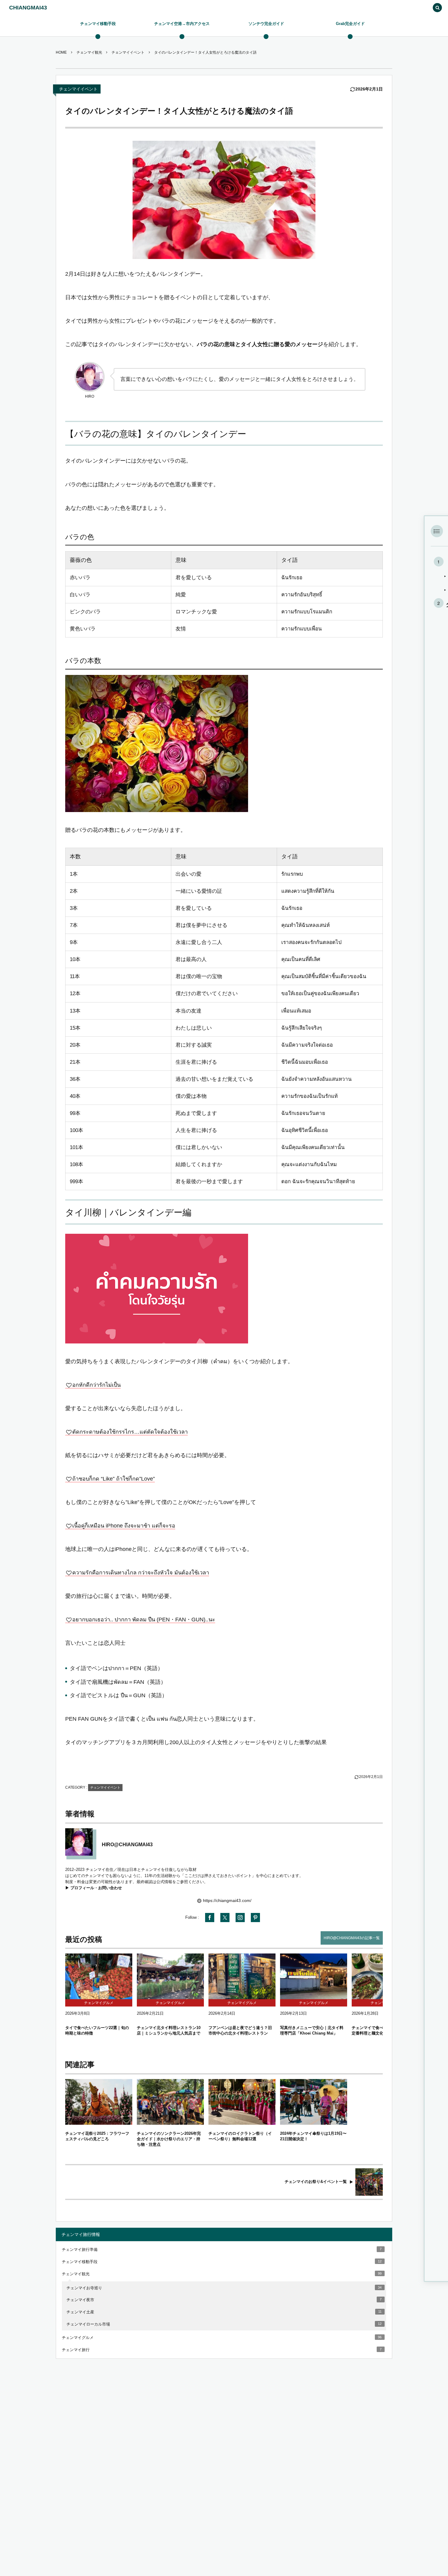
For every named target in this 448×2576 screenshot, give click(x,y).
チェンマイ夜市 (224, 2300)
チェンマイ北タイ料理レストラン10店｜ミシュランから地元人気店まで (169, 2030)
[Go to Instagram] (240, 1918)
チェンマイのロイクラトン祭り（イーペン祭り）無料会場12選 (240, 2136)
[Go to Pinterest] (255, 1918)
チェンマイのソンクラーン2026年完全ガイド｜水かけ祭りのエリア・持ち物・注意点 (169, 2139)
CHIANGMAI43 (28, 8)
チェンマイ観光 (222, 2274)
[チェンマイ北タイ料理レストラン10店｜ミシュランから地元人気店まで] (170, 1976)
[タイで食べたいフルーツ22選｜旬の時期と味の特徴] (99, 1976)
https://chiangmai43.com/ (227, 1900)
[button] (437, 8)
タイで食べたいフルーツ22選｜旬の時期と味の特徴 (97, 2030)
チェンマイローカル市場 (224, 2324)
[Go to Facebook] (210, 1918)
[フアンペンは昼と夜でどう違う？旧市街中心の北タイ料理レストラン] (242, 1976)
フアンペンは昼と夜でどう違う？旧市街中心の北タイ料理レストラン (240, 2030)
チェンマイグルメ (222, 2338)
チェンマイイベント (78, 89)
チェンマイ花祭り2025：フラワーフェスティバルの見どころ (97, 2136)
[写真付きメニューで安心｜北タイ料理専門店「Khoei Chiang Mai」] (314, 1976)
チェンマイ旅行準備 (222, 2250)
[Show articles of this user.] (79, 1842)
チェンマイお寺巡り (224, 2288)
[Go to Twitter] (225, 1918)
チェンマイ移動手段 (222, 2262)
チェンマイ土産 (224, 2312)
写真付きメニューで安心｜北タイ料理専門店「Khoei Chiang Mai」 (312, 2030)
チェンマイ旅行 (222, 2350)
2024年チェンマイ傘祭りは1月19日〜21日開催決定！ (313, 2136)
